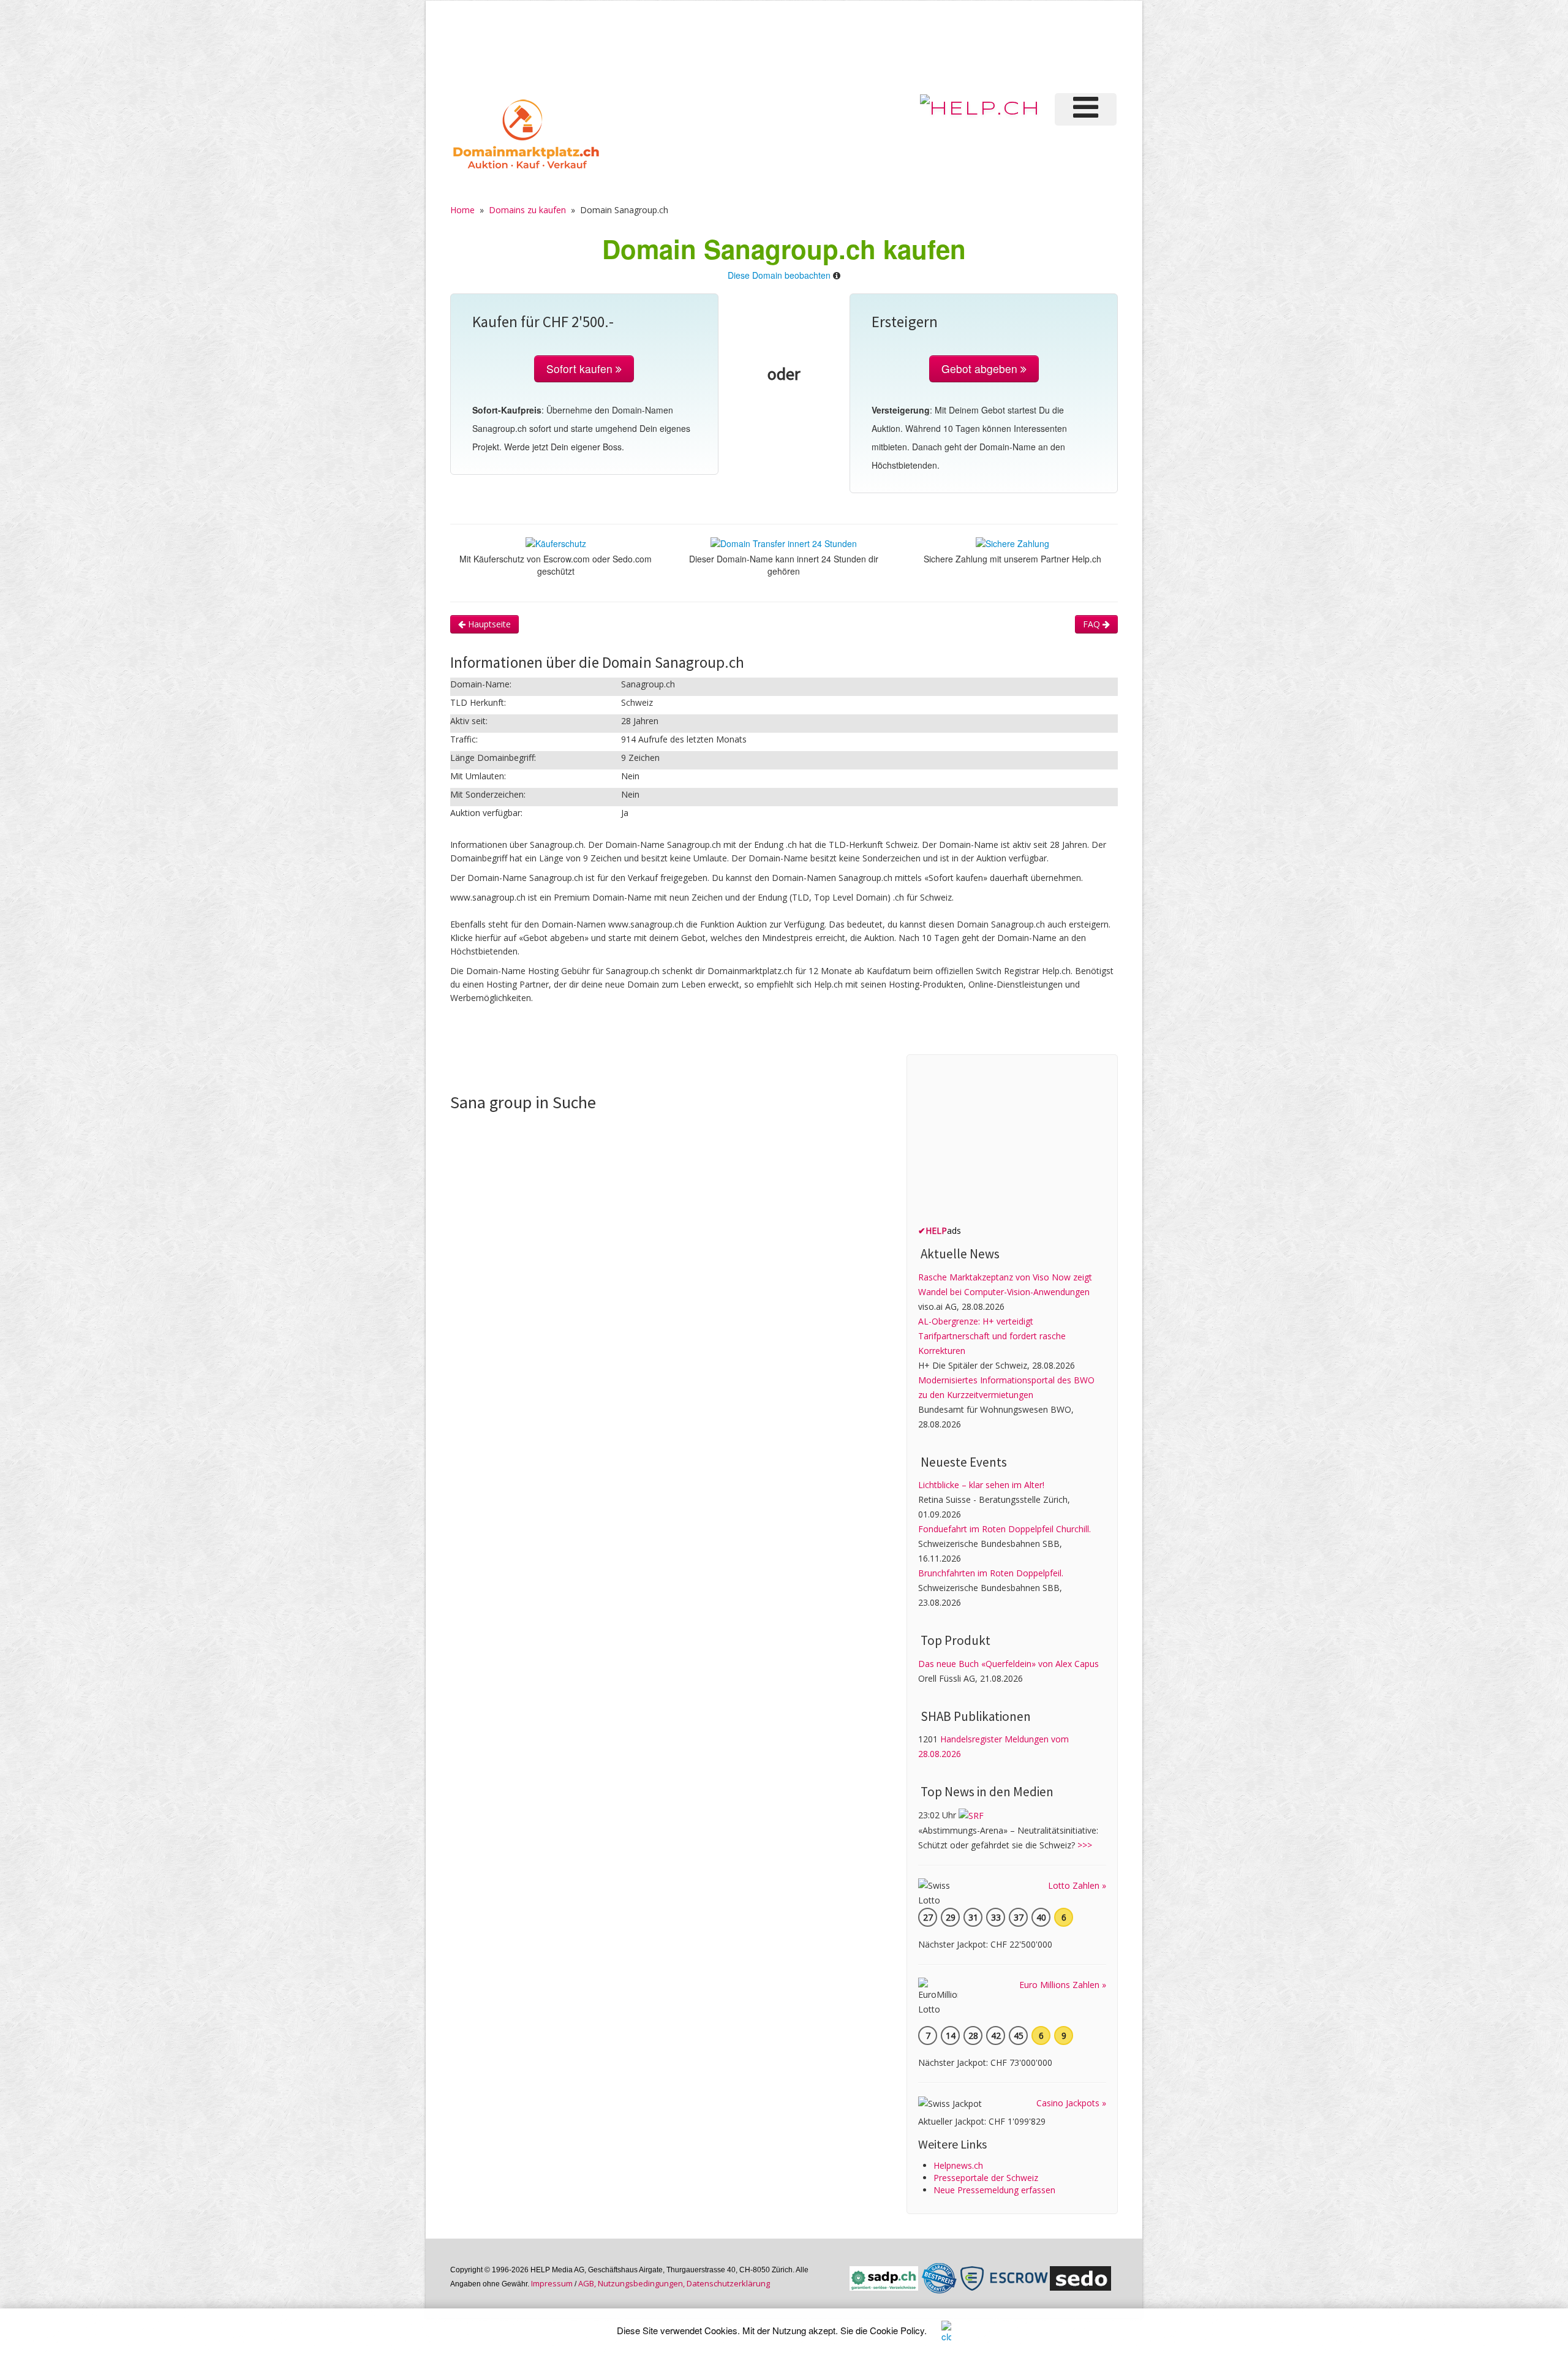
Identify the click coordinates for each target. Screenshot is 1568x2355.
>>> (1085, 1845)
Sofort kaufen (581, 369)
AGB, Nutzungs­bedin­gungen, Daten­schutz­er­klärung (674, 2283)
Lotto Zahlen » (1077, 1885)
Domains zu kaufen (527, 210)
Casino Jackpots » (1071, 2103)
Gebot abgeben (981, 369)
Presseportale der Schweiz (986, 2178)
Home (462, 210)
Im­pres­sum (552, 2283)
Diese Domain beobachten (779, 275)
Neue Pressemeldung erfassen (994, 2190)
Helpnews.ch (958, 2165)
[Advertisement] (912, 45)
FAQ (1093, 624)
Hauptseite (488, 624)
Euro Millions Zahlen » (1063, 1985)
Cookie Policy (897, 2330)
